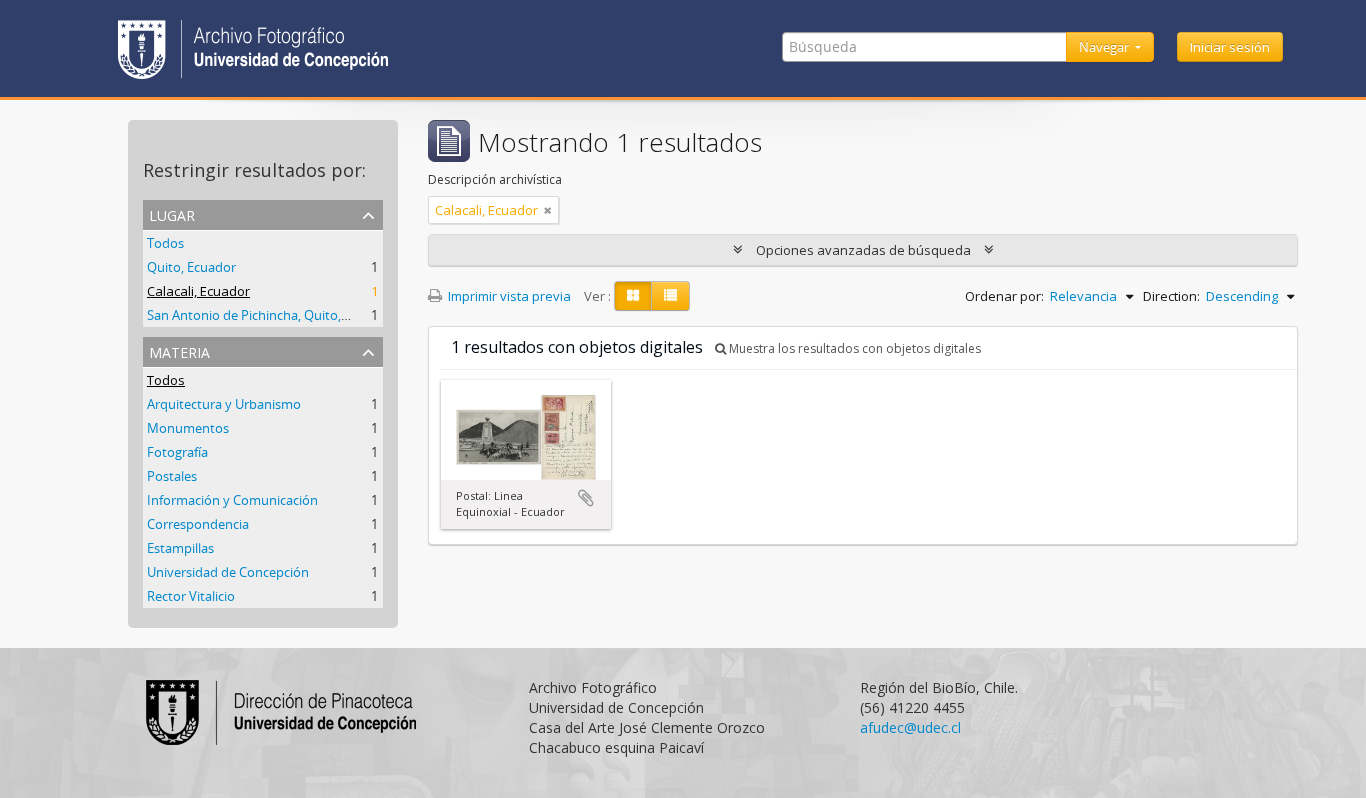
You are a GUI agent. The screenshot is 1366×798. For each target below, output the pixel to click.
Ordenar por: (1004, 296)
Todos (165, 243)
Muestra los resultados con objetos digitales (853, 348)
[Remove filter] (548, 210)
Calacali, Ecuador (198, 291)
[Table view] (670, 296)
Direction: (1171, 296)
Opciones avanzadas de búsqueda (863, 250)
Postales (172, 476)
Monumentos (188, 428)
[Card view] (633, 296)
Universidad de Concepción (228, 572)
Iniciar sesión (1230, 47)
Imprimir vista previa (508, 296)
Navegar (1105, 47)
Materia (179, 350)
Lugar (172, 213)
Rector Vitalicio (191, 596)
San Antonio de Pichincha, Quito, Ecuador (270, 315)
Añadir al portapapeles (586, 498)
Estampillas (180, 548)
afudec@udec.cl (910, 727)
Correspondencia (198, 524)
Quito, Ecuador (191, 267)
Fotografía (177, 452)
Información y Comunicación (232, 500)
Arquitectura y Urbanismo (224, 404)
